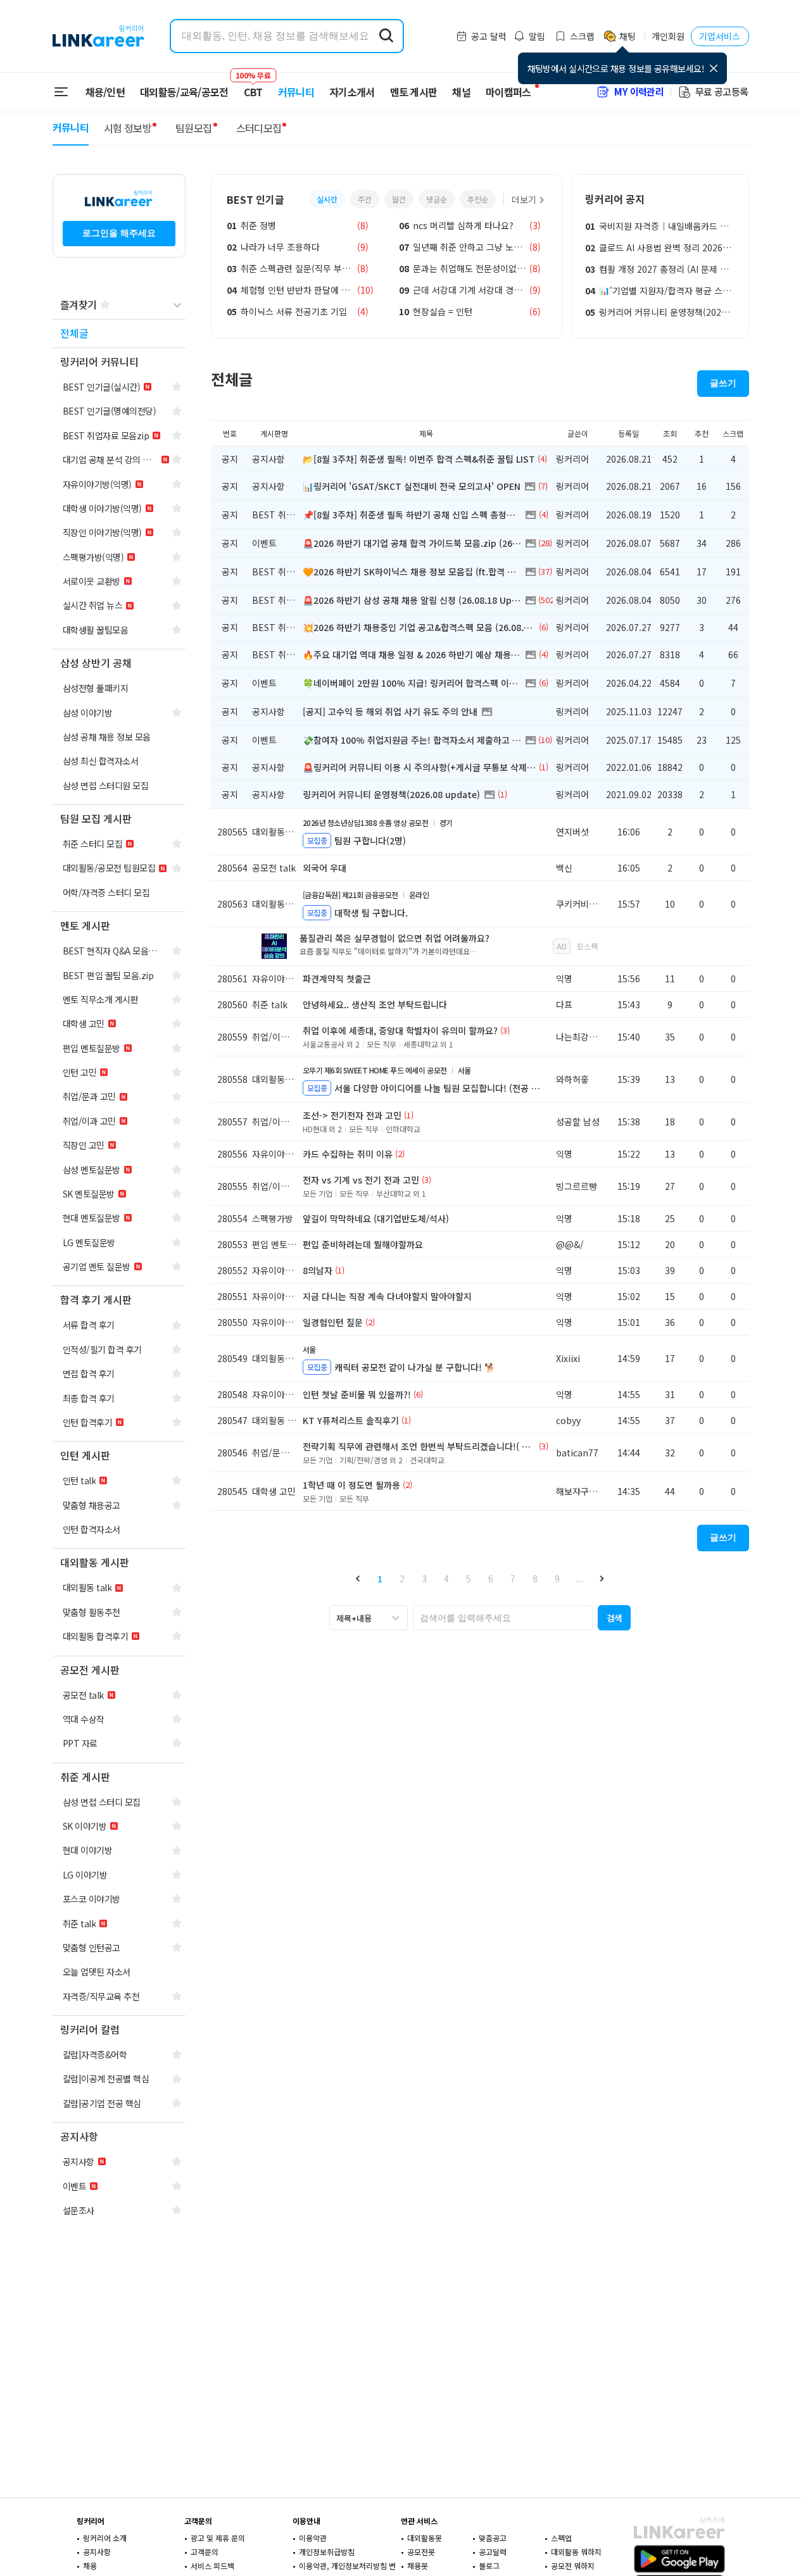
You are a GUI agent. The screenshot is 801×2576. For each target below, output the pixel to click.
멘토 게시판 (414, 92)
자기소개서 (352, 92)
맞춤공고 (493, 2538)
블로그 (489, 2566)
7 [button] (513, 1579)
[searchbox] (503, 1618)
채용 (90, 2566)
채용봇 (418, 2566)
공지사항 (97, 2552)
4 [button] (446, 1579)
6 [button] (491, 1579)
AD (562, 946)
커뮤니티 (296, 92)
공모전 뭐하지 (573, 2566)
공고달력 (493, 2552)
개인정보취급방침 (327, 2552)
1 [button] (380, 1579)
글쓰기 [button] (723, 383)
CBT (253, 86)
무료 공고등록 (722, 91)
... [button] (579, 1579)
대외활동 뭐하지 (576, 2552)
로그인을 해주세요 (119, 233)
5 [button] (469, 1579)
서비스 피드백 (212, 2566)
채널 (461, 92)
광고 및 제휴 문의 (218, 2538)
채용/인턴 (105, 92)
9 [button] (557, 1579)
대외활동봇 (425, 2538)
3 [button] (424, 1579)
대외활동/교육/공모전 (184, 92)
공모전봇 (421, 2552)
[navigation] (119, 334)
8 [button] (535, 1579)
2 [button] (402, 1579)
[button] (358, 1578)
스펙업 (561, 2538)
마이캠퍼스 (508, 92)
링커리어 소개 (105, 2538)
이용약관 (313, 2538)
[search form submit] (386, 36)
